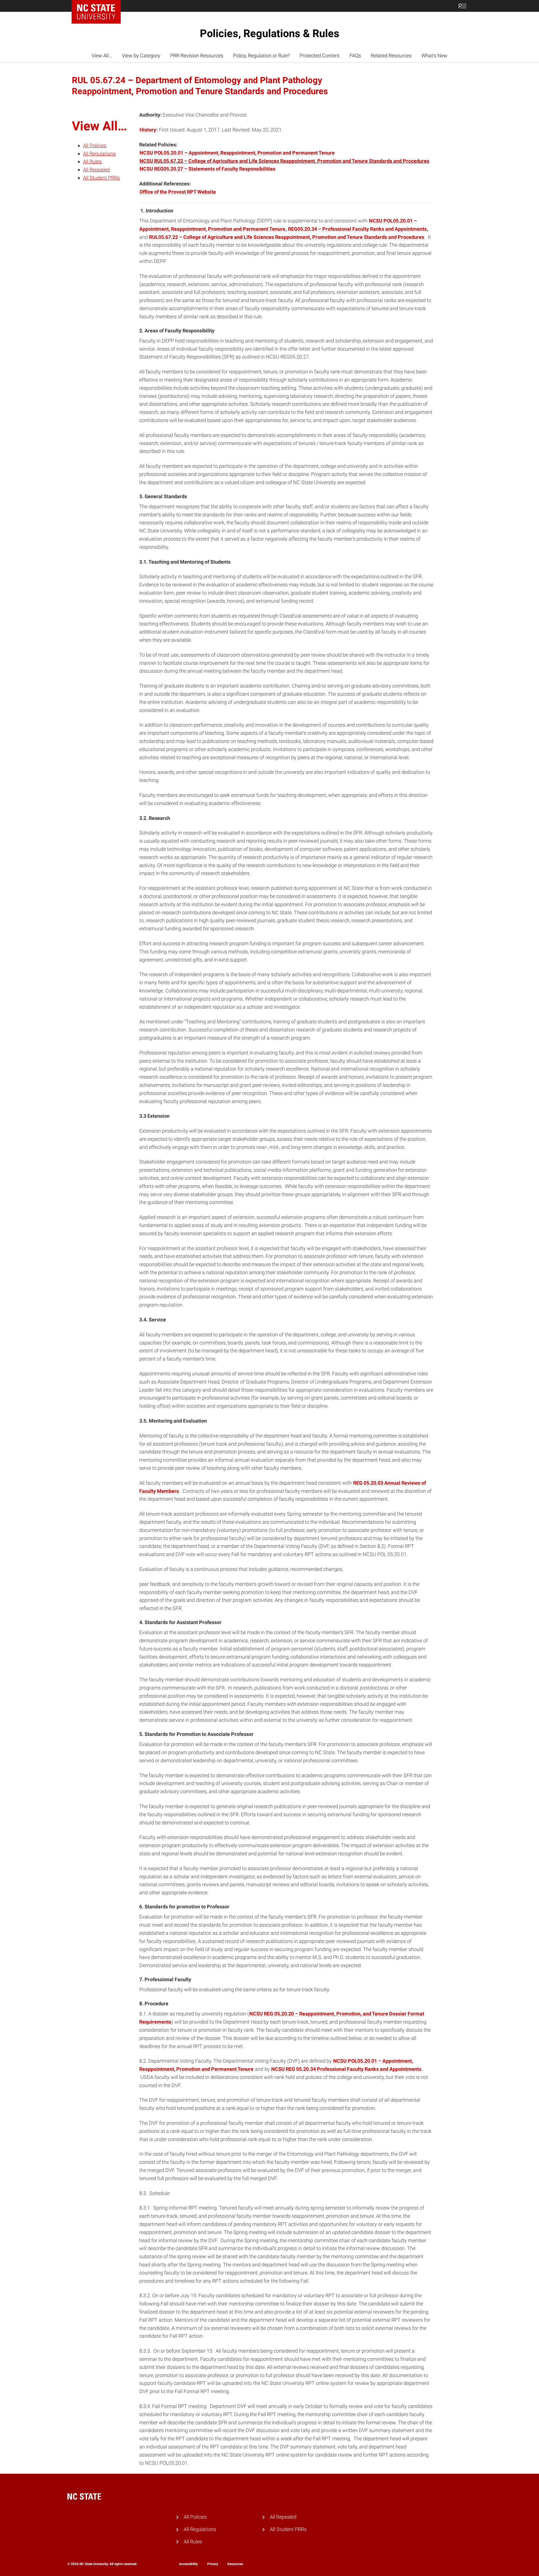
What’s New (434, 55)
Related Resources (391, 55)
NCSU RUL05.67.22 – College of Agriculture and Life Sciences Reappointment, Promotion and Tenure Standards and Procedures (284, 161)
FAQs (355, 55)
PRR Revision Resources (197, 55)
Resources (235, 2564)
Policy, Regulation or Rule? (261, 55)
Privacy (213, 2564)
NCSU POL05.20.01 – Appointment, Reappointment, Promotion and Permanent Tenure (237, 153)
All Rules (92, 162)
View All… (102, 55)
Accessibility (189, 2564)
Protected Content (320, 55)
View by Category (141, 55)
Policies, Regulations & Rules (270, 33)
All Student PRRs (101, 178)
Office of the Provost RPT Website (178, 192)
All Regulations (99, 154)
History (148, 130)
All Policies (95, 145)
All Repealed (96, 170)
